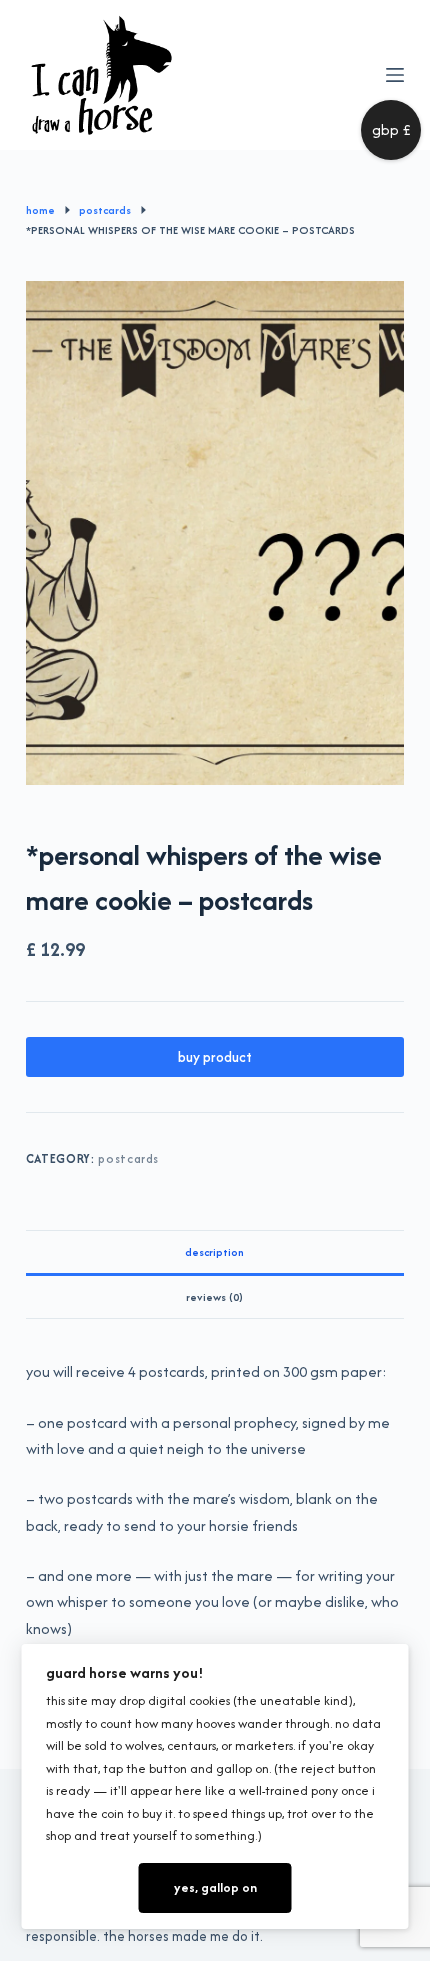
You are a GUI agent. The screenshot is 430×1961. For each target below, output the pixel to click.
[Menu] (395, 75)
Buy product (215, 1057)
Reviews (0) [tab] (214, 1297)
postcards (128, 1158)
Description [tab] (214, 1252)
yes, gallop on (215, 1887)
